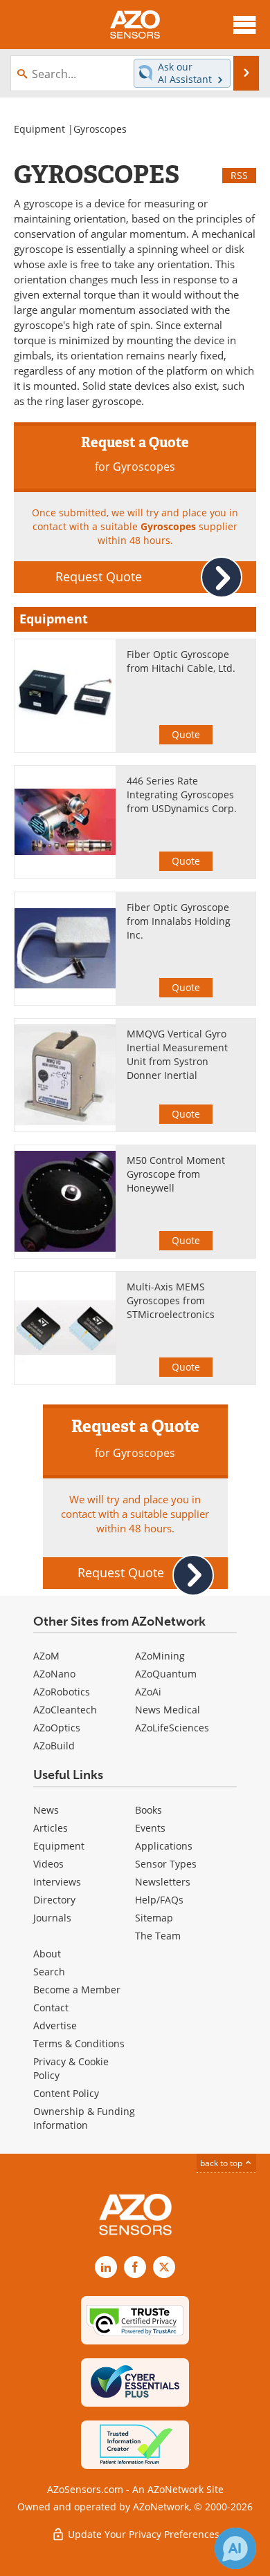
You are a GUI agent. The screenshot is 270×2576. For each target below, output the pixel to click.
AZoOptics (57, 1728)
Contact (51, 2008)
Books (148, 1810)
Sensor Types (166, 1864)
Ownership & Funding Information (84, 2118)
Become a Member (77, 1990)
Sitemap (154, 1918)
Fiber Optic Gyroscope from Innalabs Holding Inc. (179, 921)
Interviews (57, 1882)
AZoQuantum (166, 1674)
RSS (239, 175)
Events (150, 1828)
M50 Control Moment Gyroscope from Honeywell (176, 1174)
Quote (186, 734)
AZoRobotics (62, 1692)
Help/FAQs (159, 1900)
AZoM (46, 1656)
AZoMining (160, 1656)
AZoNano (54, 1674)
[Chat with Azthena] (235, 2548)
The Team (158, 1936)
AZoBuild (54, 1746)
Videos (48, 1864)
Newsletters (163, 1882)
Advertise (55, 2025)
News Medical (168, 1710)
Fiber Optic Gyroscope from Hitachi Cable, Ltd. (181, 661)
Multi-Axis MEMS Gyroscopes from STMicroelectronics (171, 1300)
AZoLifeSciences (172, 1728)
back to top (222, 2163)
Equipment (39, 129)
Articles (51, 1828)
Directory (54, 1900)
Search (49, 1972)
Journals (52, 1918)
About (47, 1954)
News (46, 1810)
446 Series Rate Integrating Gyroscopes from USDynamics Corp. (182, 795)
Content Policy (66, 2093)
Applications (164, 1846)
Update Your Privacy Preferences (142, 2534)
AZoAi (148, 1692)
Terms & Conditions (79, 2043)
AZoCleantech (65, 1710)
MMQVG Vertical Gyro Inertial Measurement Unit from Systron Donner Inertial (177, 1054)
